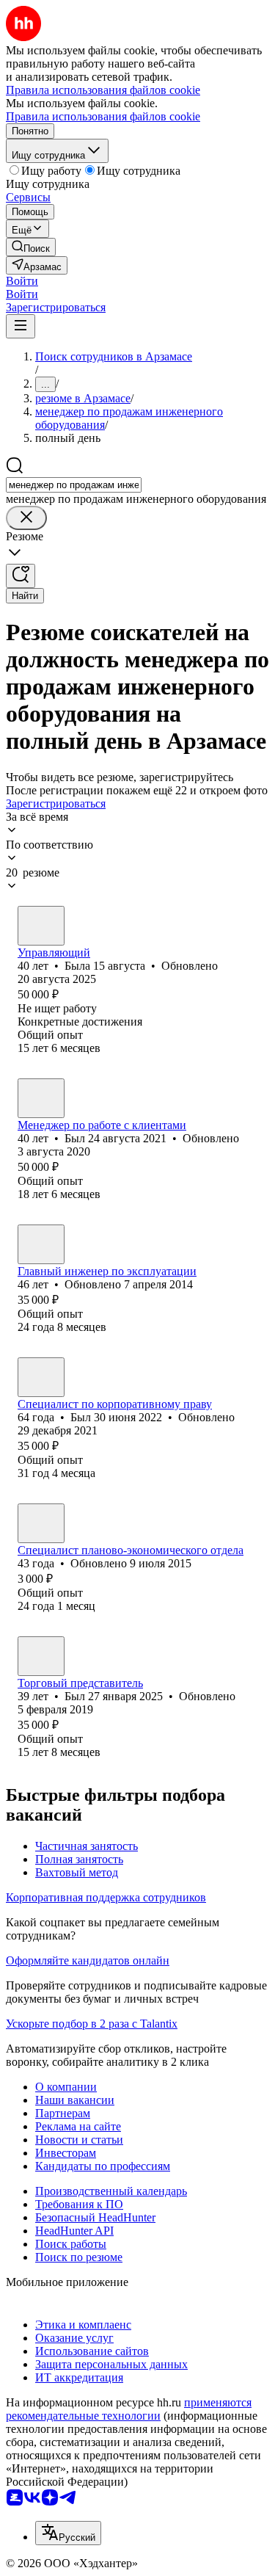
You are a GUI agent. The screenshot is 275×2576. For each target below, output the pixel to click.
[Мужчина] (41, 1098)
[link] (31, 247)
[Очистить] (26, 518)
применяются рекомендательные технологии (129, 2409)
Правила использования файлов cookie (103, 116)
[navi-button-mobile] (21, 326)
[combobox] (74, 485)
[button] (22, 281)
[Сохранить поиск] (21, 576)
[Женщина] (41, 926)
